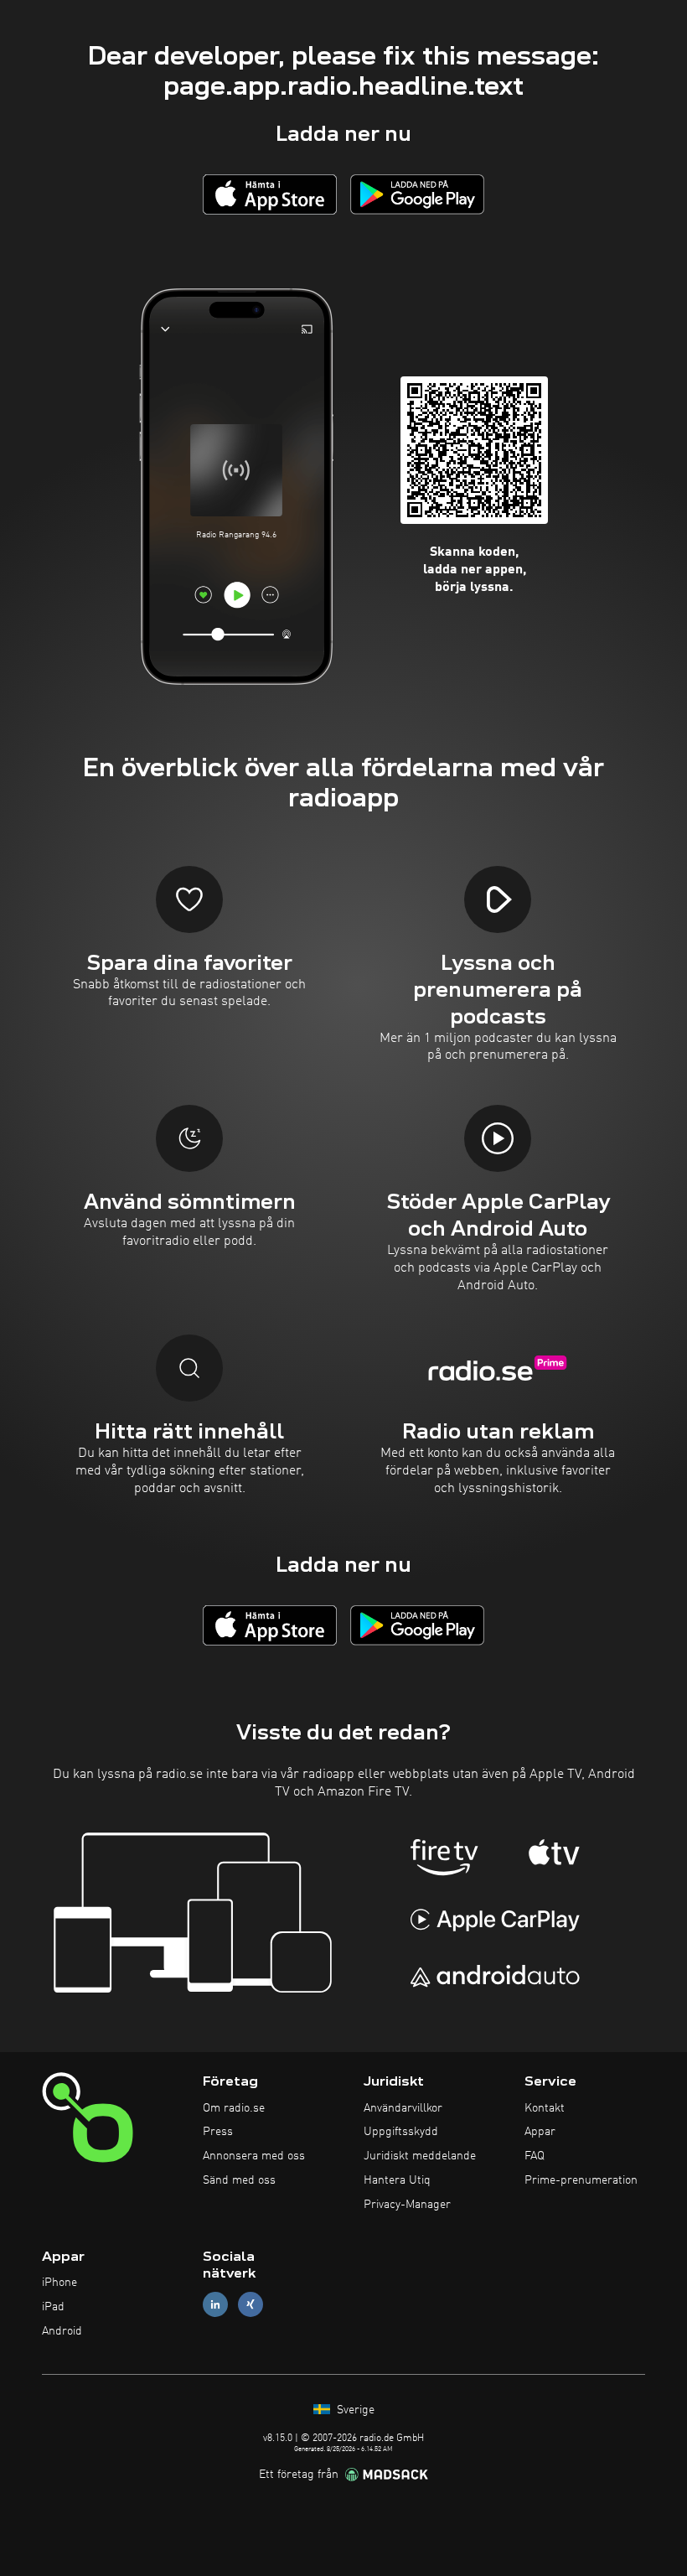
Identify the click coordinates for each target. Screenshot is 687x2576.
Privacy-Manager (407, 2205)
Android (62, 2331)
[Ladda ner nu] (270, 194)
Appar (540, 2132)
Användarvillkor (403, 2108)
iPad (53, 2307)
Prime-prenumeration (581, 2180)
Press (218, 2132)
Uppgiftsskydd (401, 2132)
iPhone (59, 2283)
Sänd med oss (239, 2180)
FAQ (535, 2156)
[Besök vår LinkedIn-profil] (215, 2305)
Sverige (354, 2410)
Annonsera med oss (254, 2156)
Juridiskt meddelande (420, 2156)
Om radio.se (234, 2108)
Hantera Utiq (397, 2180)
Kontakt (545, 2108)
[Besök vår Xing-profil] (251, 2305)
